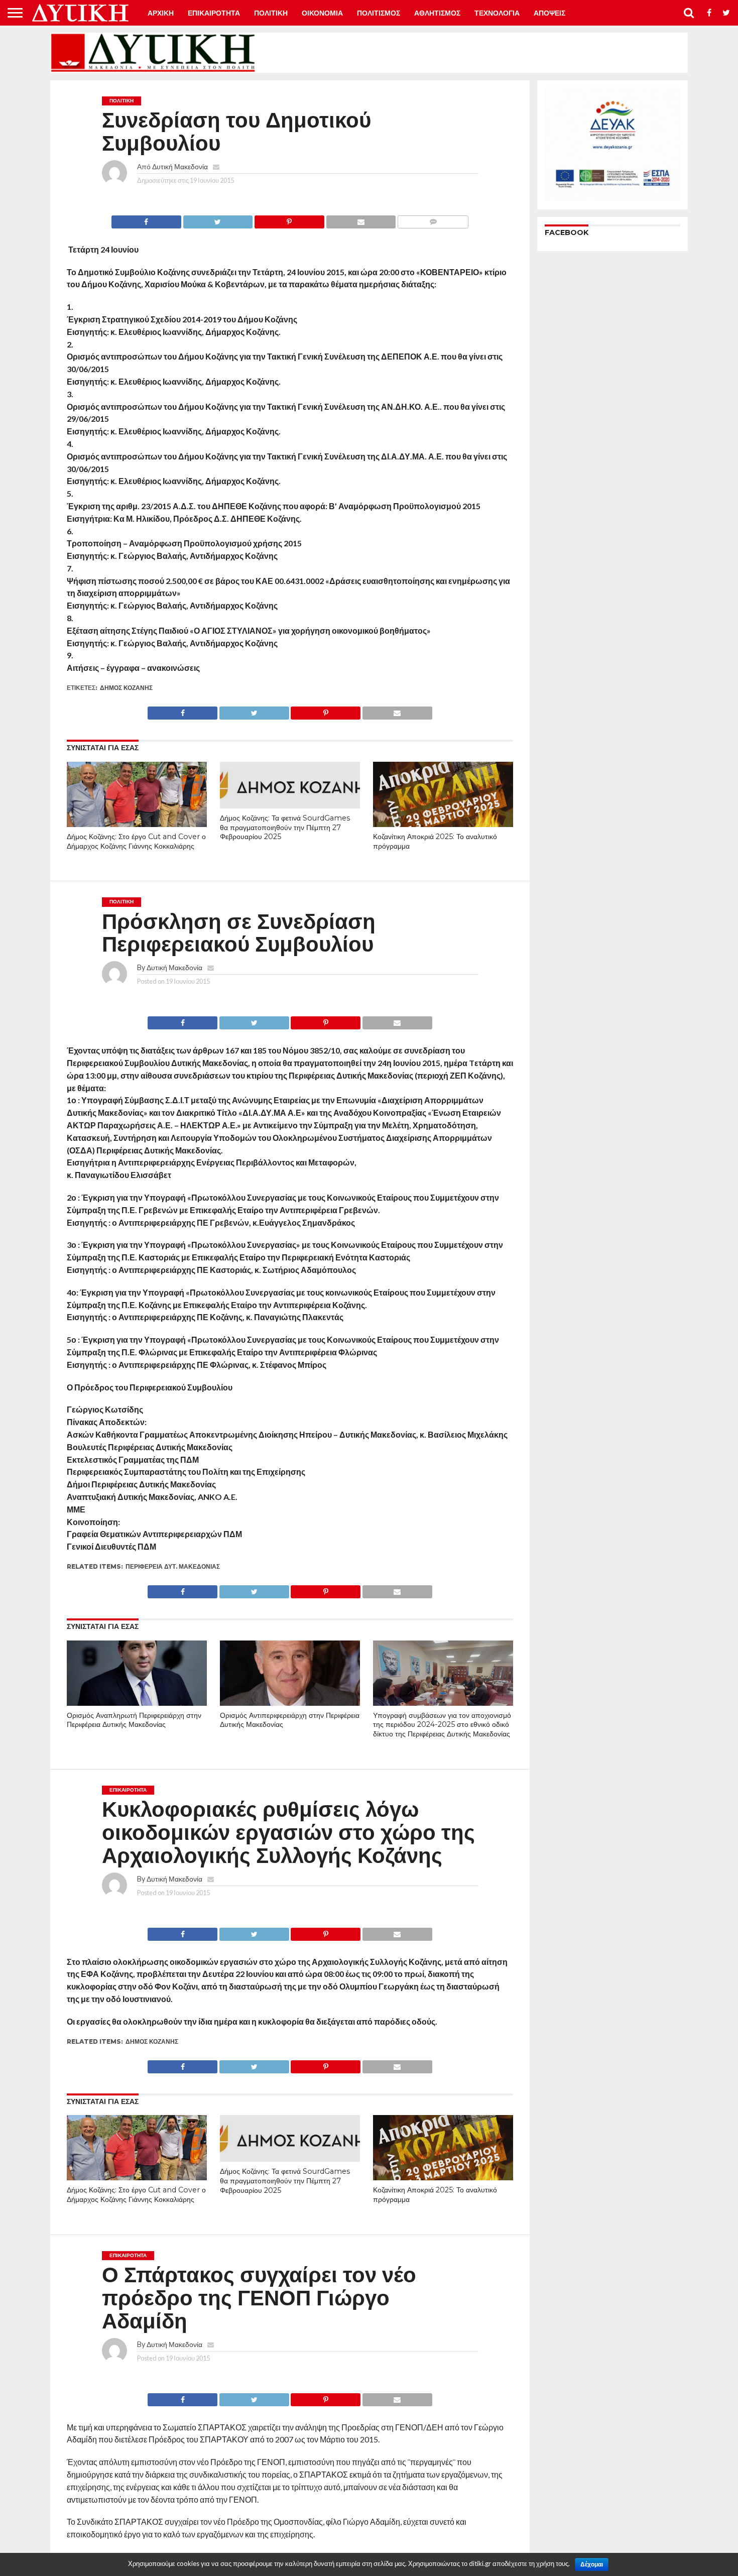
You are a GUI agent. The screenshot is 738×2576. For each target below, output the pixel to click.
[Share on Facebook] (146, 219)
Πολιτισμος (379, 13)
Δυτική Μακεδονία (180, 166)
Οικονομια (322, 13)
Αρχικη (161, 13)
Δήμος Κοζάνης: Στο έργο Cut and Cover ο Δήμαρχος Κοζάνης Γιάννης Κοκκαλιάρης (136, 841)
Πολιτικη (271, 13)
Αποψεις (549, 13)
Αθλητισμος (437, 13)
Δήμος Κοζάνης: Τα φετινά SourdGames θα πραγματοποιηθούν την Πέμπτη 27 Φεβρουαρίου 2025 (285, 827)
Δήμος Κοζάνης (126, 688)
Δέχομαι (592, 2564)
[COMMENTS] (433, 219)
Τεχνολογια (497, 13)
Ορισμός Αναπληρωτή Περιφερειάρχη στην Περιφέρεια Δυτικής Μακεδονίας (134, 1720)
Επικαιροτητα (214, 13)
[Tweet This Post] (218, 219)
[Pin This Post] (289, 219)
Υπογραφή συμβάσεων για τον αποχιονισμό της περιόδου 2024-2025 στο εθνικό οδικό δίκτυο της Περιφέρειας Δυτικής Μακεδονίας (442, 1725)
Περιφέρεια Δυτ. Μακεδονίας (173, 1566)
